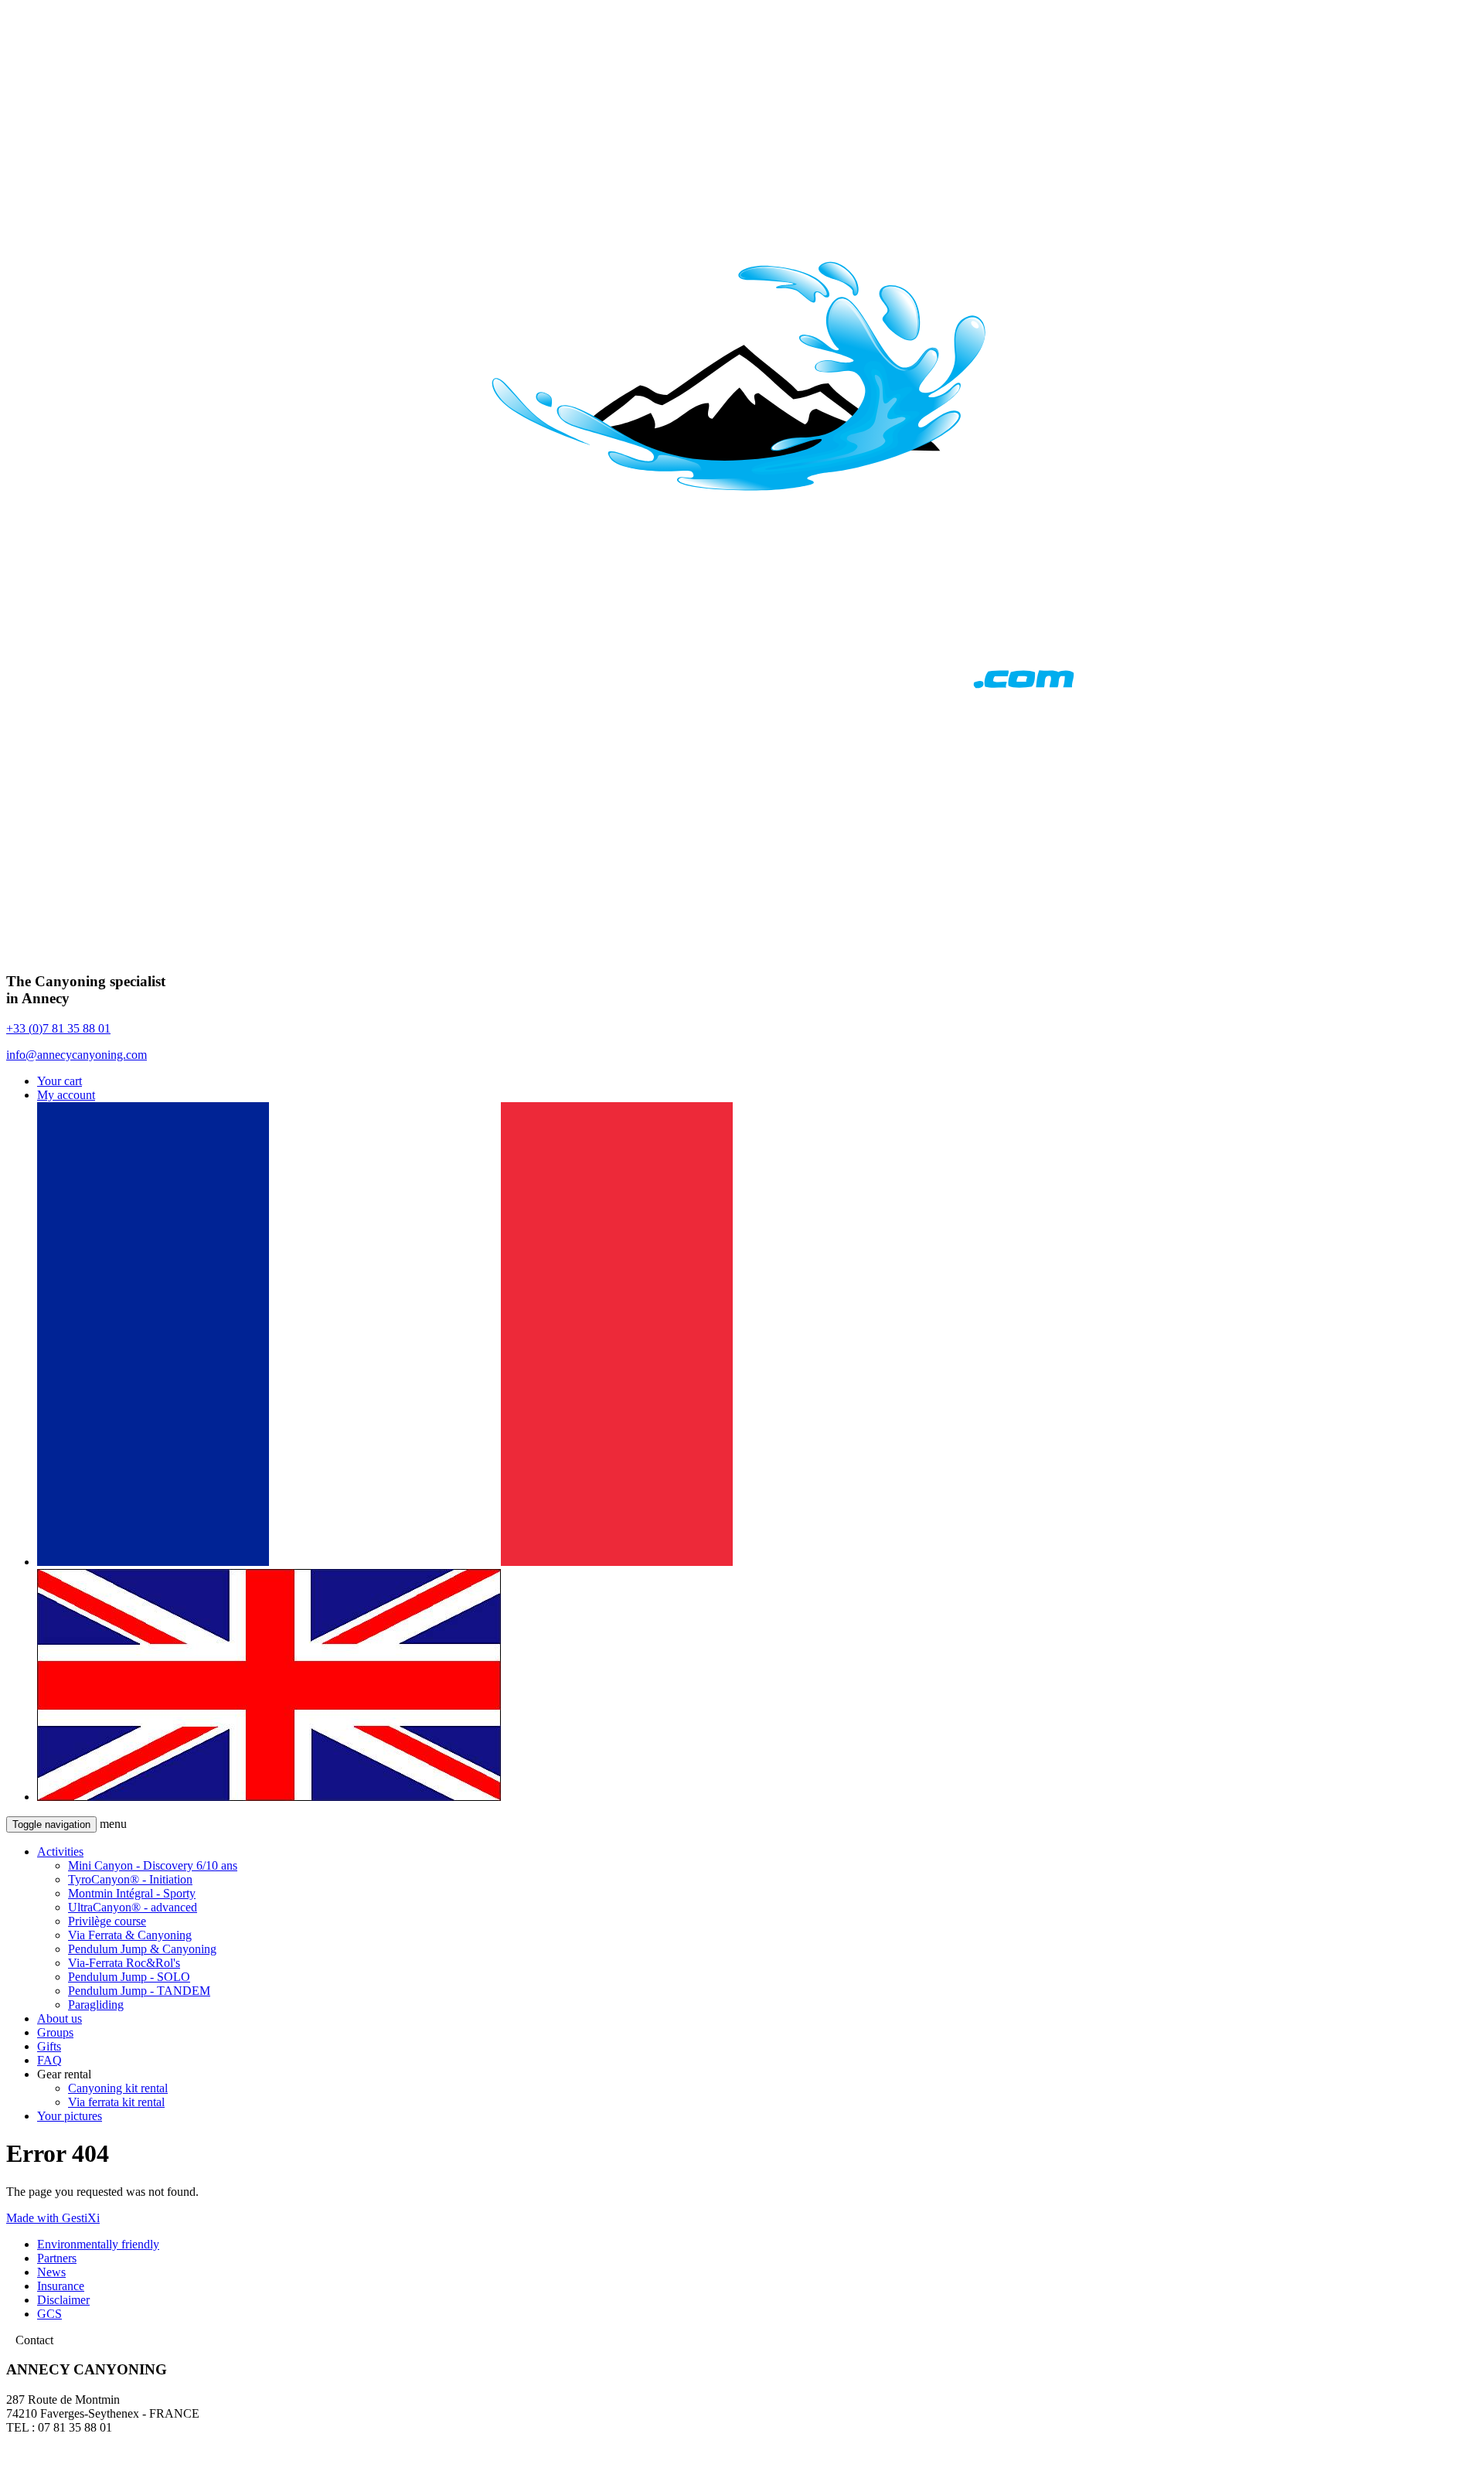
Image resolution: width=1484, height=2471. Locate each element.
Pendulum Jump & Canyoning (142, 1949)
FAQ (49, 2060)
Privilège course (107, 1921)
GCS (49, 2314)
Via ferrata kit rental (116, 2102)
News (51, 2272)
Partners (57, 2258)
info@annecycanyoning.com (77, 1055)
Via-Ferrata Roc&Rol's (124, 1963)
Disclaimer (63, 2300)
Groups (55, 2032)
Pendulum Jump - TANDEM (139, 1991)
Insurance (61, 2286)
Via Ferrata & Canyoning (130, 1935)
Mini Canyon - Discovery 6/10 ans (153, 1865)
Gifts (49, 2046)
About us (60, 2018)
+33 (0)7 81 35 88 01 (58, 1028)
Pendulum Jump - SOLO (129, 1977)
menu (113, 1824)
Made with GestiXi (53, 2218)
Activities (60, 1852)
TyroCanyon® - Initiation (130, 1879)
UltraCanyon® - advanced (133, 1907)
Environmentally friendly (98, 2244)
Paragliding (96, 2005)
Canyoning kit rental (118, 2088)
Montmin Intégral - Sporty (132, 1893)
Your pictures (70, 2116)
